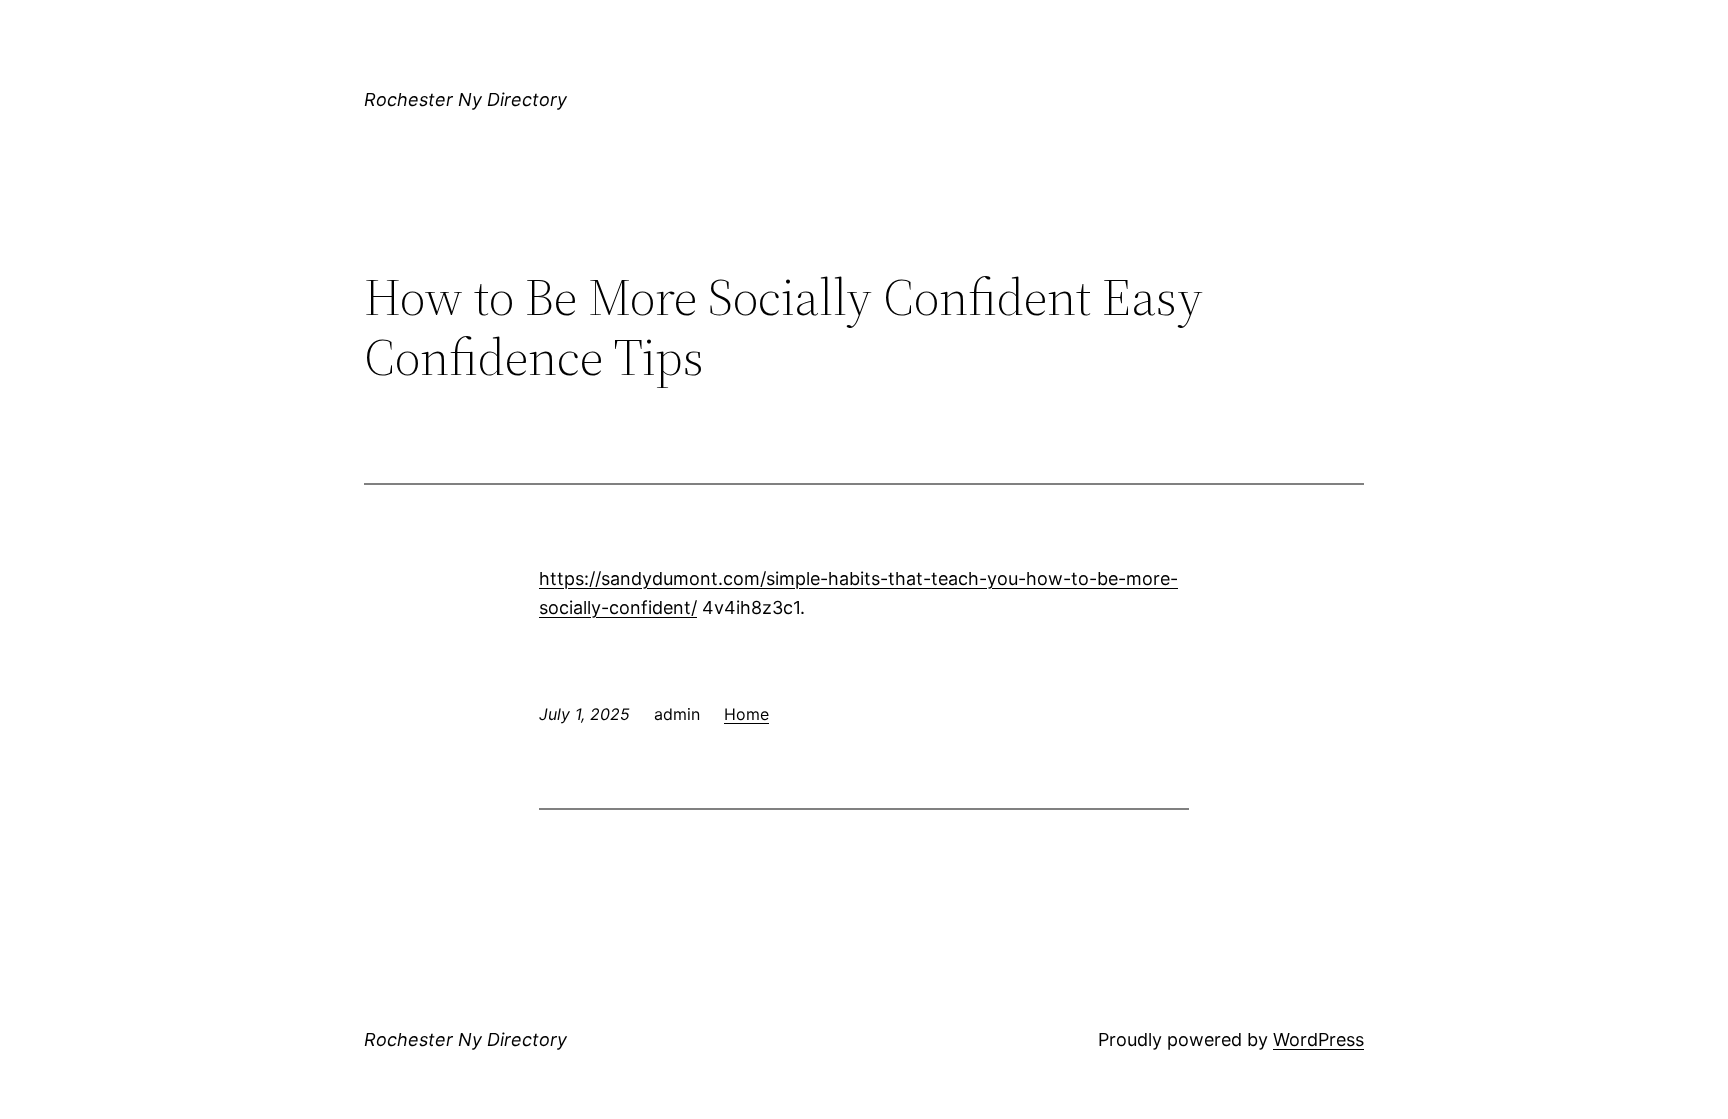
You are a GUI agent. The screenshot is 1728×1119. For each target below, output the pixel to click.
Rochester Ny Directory (465, 99)
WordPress (1318, 1039)
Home (746, 714)
